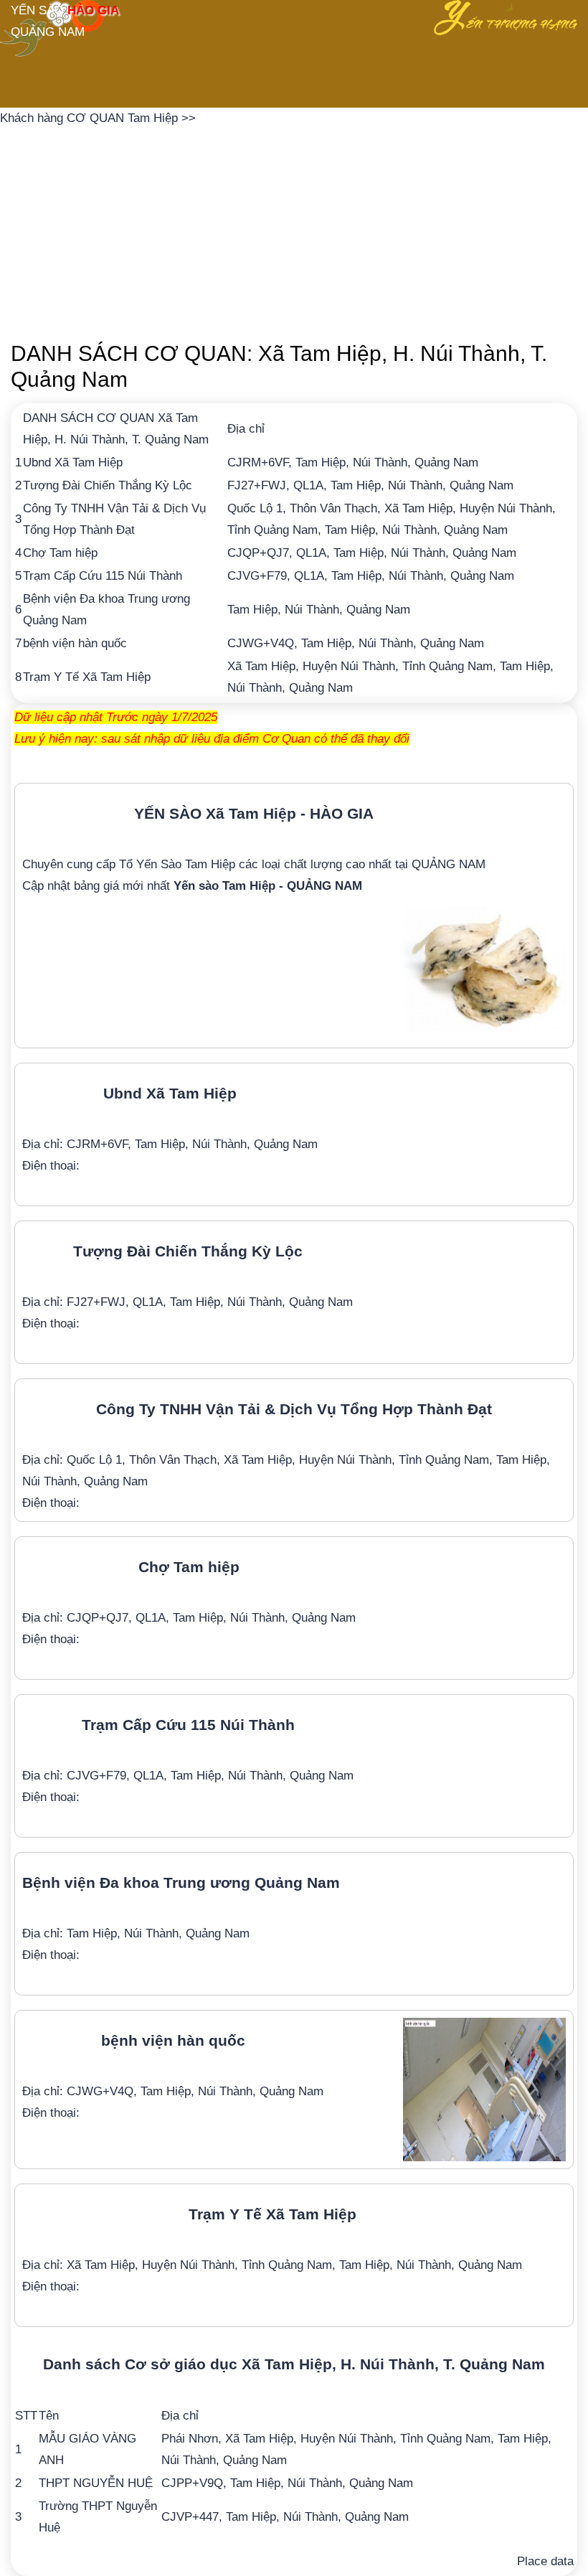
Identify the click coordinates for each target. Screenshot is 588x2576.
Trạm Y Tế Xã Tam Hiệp (87, 677)
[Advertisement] (294, 230)
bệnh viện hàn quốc (75, 643)
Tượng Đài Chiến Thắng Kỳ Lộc (108, 485)
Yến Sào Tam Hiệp (186, 864)
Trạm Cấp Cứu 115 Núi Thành (103, 576)
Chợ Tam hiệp (60, 553)
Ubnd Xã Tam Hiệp (73, 462)
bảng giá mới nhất (218, 886)
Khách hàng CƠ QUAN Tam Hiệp (91, 118)
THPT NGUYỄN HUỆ (96, 2483)
